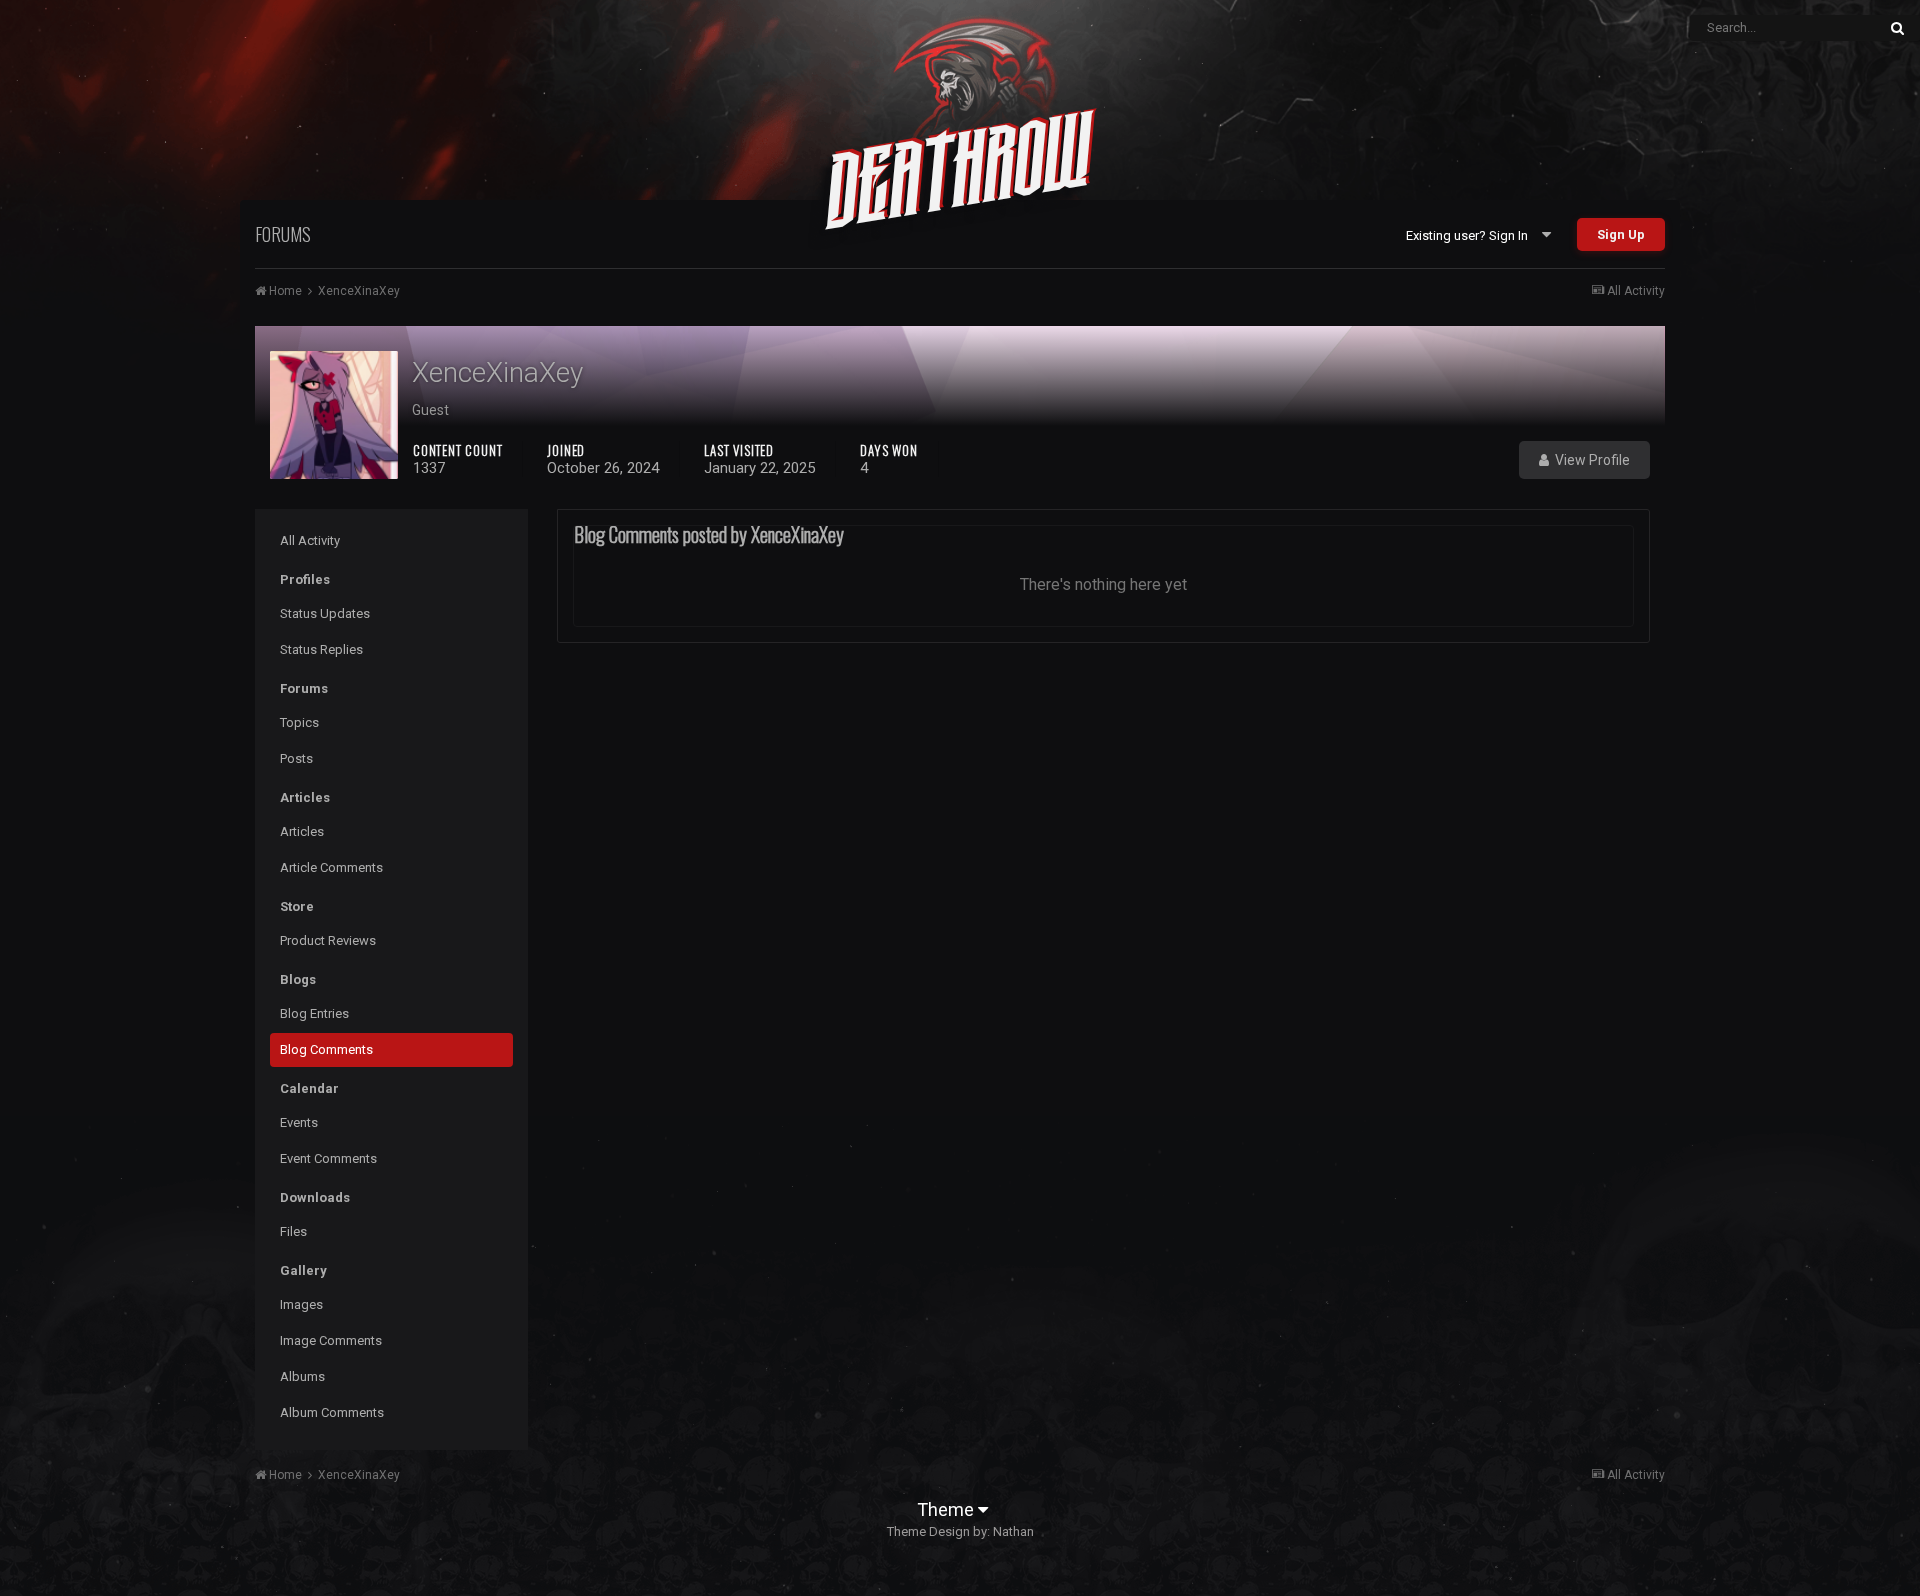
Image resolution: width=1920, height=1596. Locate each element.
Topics (299, 722)
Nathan (1013, 1531)
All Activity (310, 540)
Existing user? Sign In (1470, 235)
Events (299, 1122)
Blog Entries (314, 1013)
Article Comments (331, 867)
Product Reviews (328, 940)
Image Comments (331, 1340)
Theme (947, 1509)
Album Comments (332, 1412)
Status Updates (325, 613)
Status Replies (321, 649)
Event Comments (328, 1158)
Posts (296, 758)
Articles (302, 831)
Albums (302, 1376)
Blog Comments (326, 1049)
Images (301, 1304)
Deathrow (960, 164)
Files (293, 1231)
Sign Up (1621, 234)
